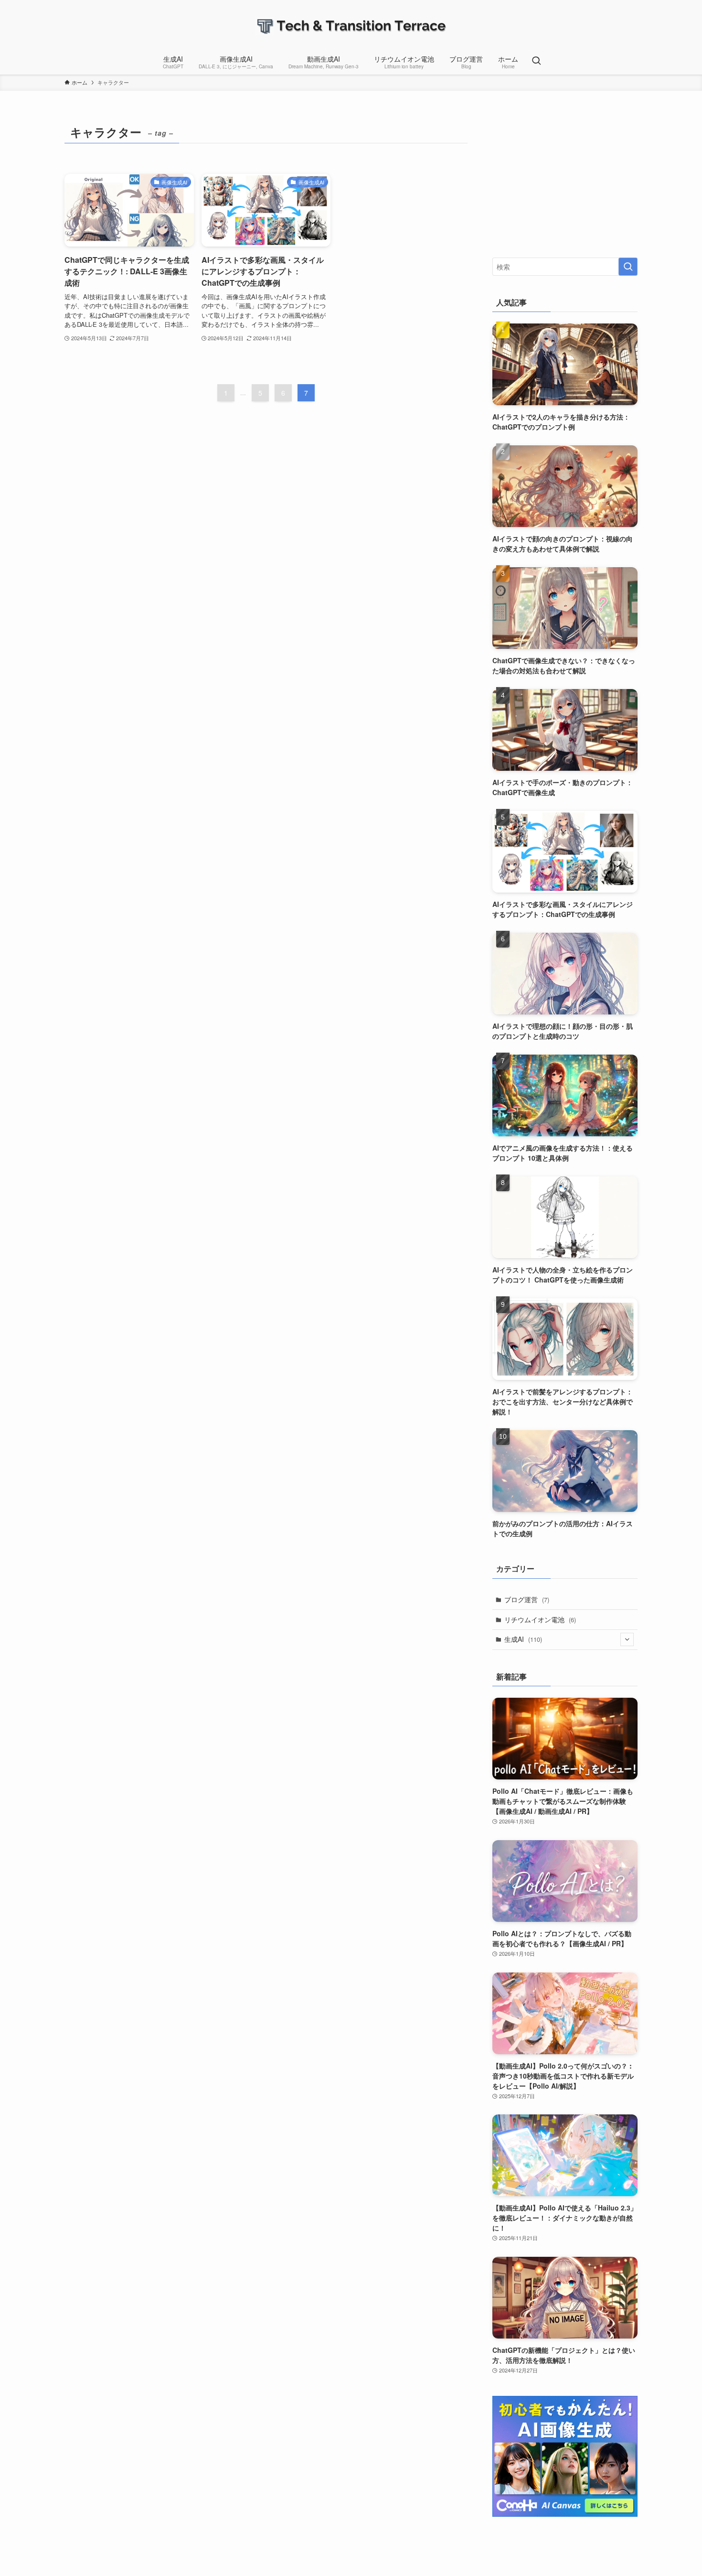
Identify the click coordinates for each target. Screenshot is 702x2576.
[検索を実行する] (628, 267)
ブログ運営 (527, 1599)
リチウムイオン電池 (540, 1619)
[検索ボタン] (536, 61)
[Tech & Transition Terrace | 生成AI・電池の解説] (351, 26)
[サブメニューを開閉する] (627, 1639)
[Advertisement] (565, 181)
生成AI (523, 1639)
